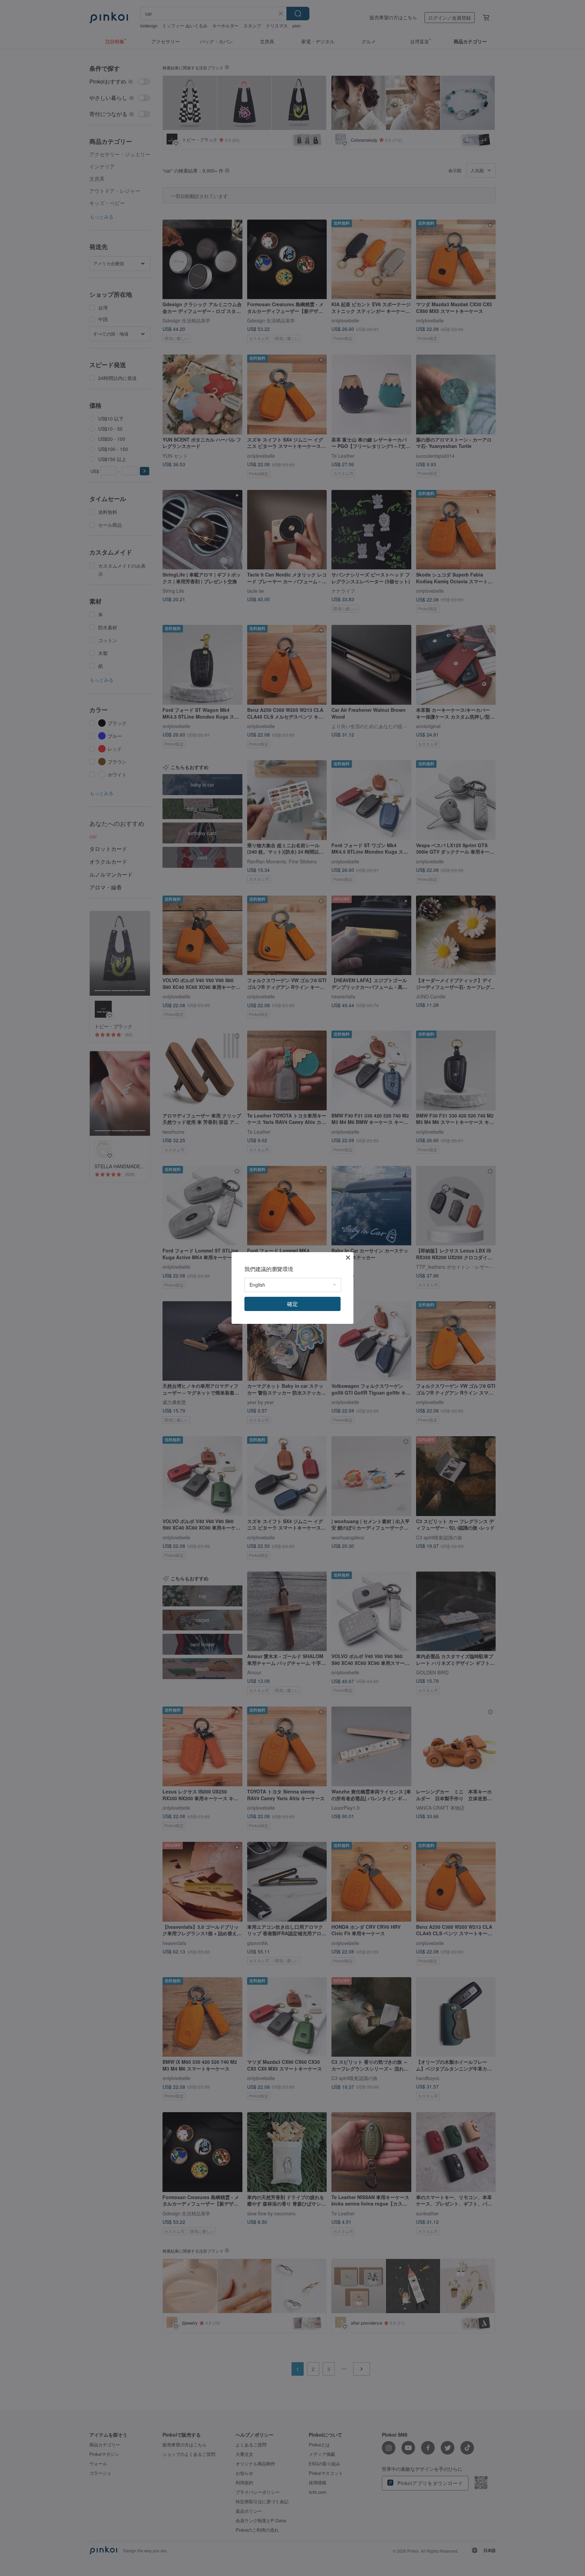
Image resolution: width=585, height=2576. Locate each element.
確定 (292, 1304)
